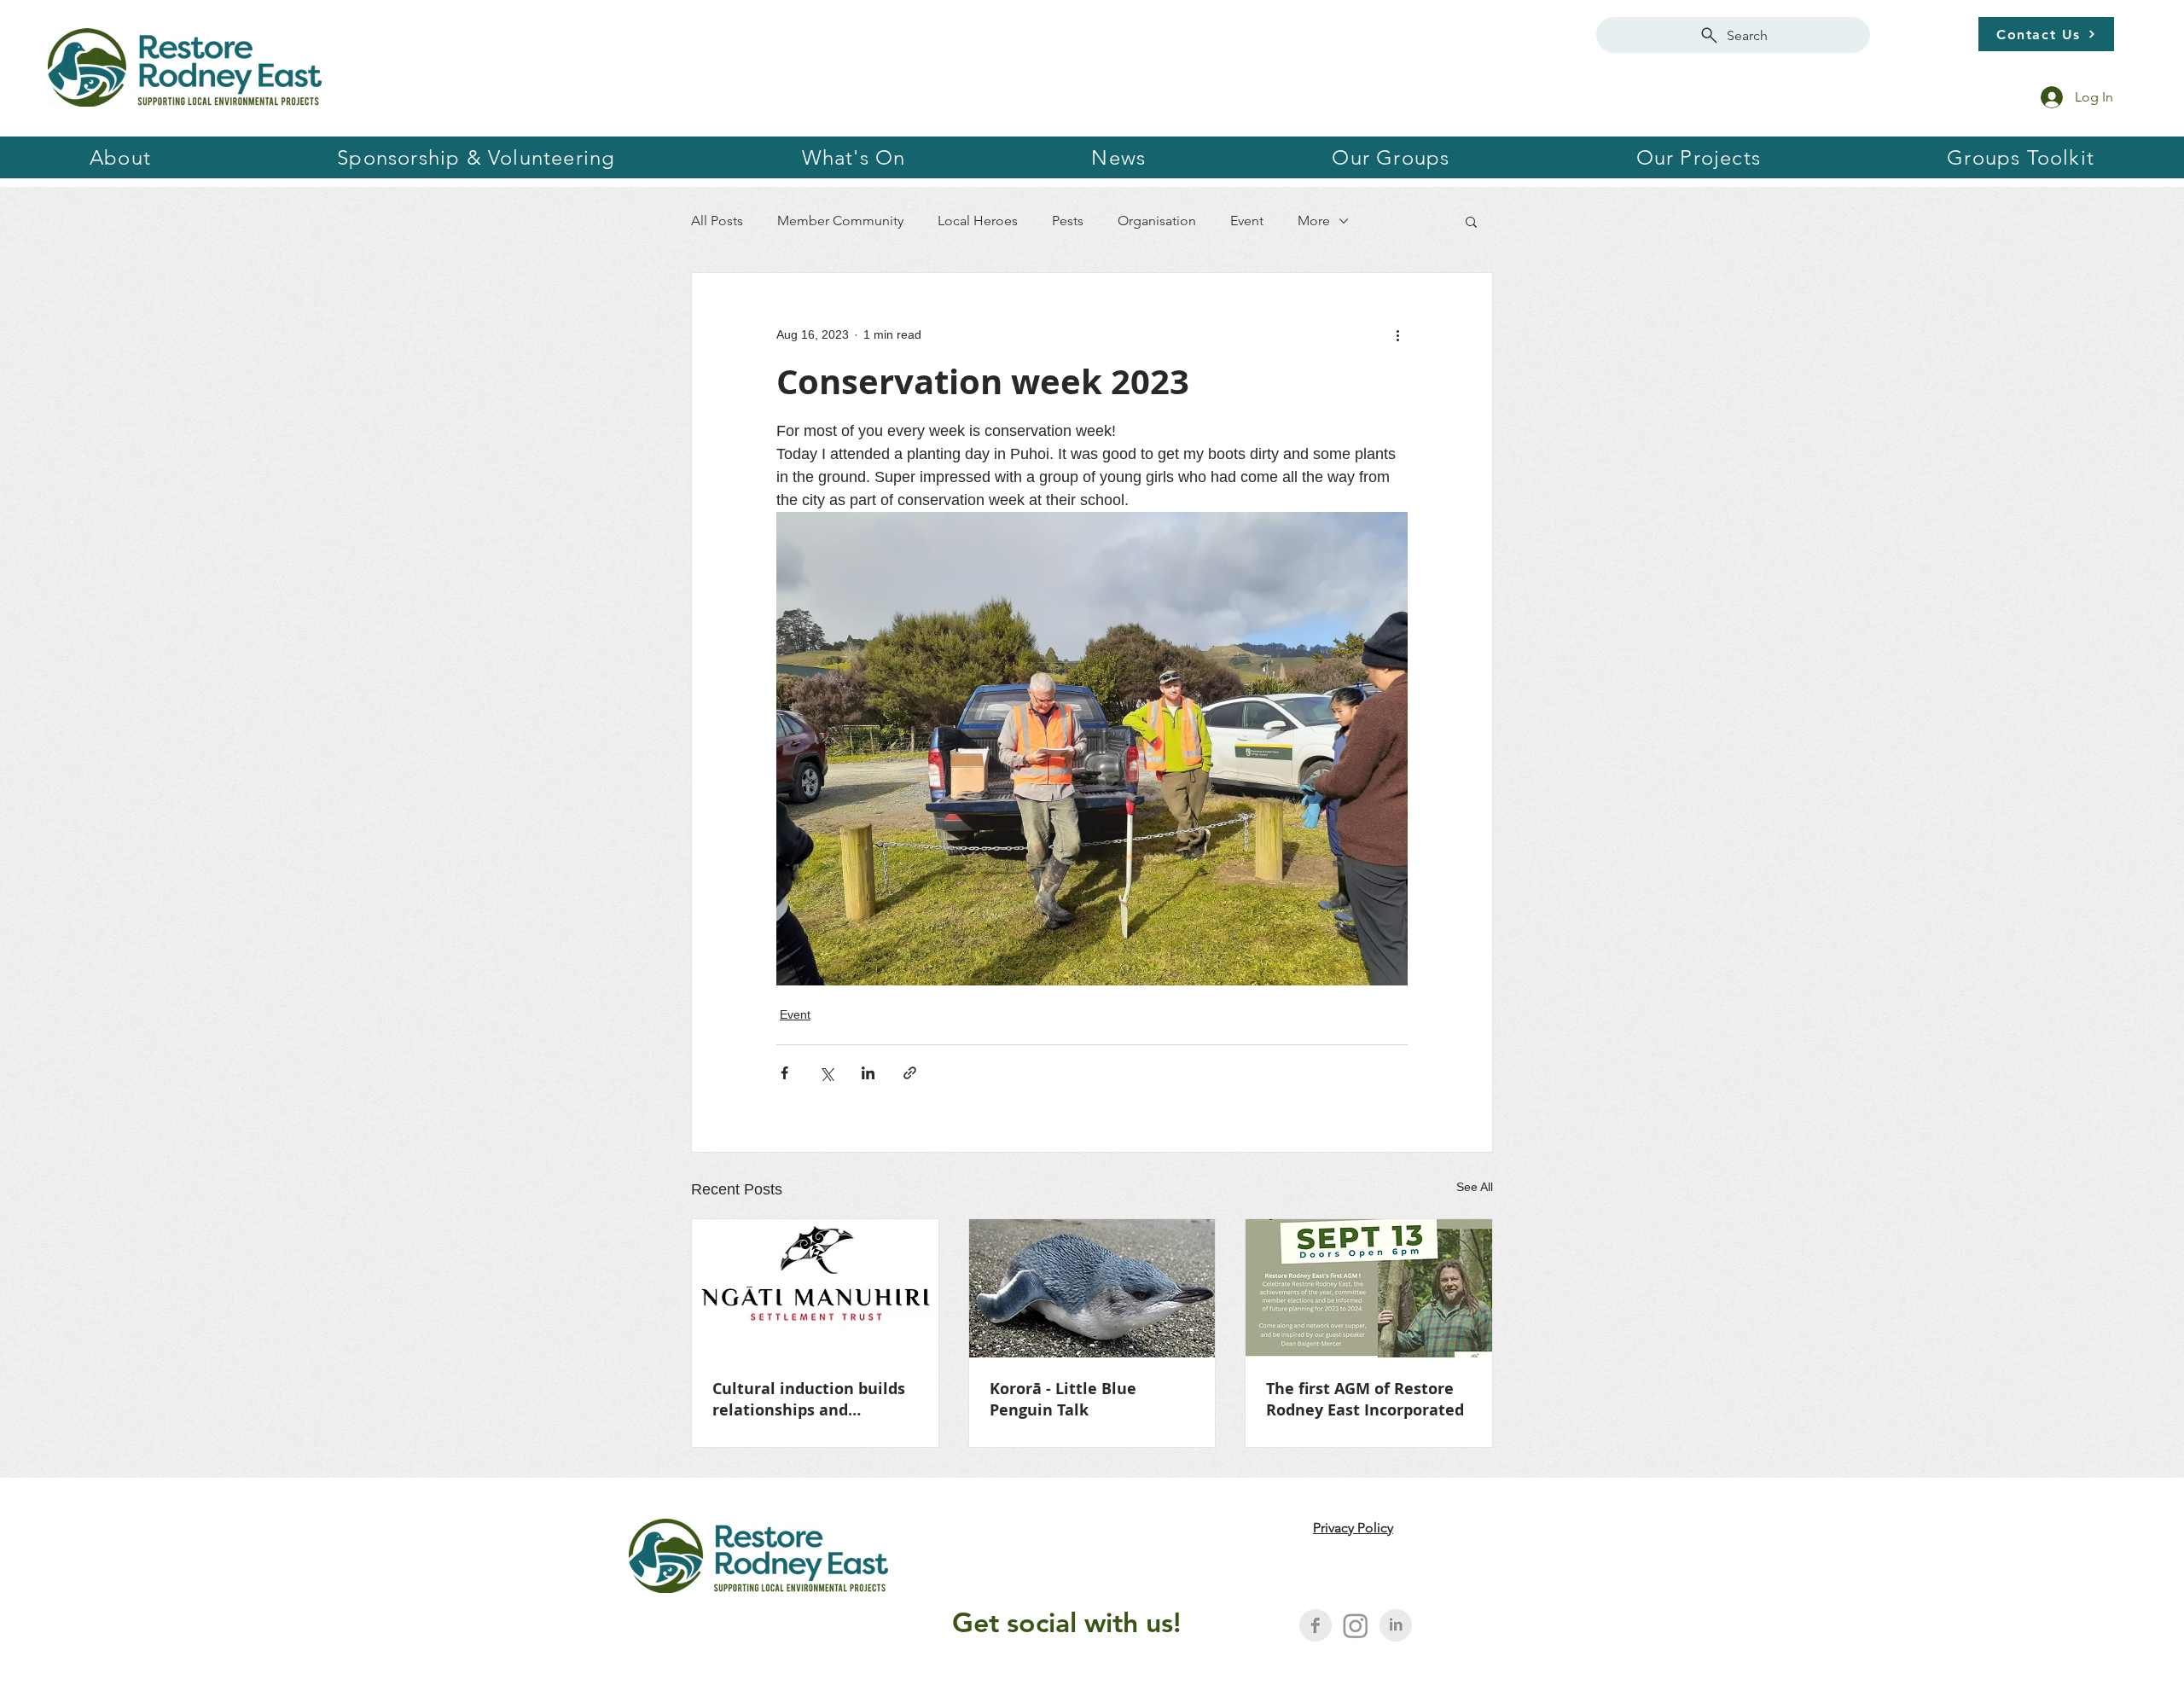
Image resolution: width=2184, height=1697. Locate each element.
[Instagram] (1356, 1625)
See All (1475, 1187)
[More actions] (1397, 334)
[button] (476, 157)
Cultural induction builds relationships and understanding (809, 1399)
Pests (1068, 221)
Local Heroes (978, 221)
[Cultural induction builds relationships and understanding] (815, 1288)
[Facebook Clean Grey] (1316, 1625)
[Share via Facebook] (784, 1073)
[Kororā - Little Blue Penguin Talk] (1092, 1288)
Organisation (1157, 221)
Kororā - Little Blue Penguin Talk (1063, 1399)
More (1314, 221)
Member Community (840, 221)
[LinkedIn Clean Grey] (1396, 1625)
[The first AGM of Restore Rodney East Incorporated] (1369, 1288)
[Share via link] (910, 1073)
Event (1247, 221)
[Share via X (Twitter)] (826, 1073)
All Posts (717, 221)
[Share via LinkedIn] (868, 1073)
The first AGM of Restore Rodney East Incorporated (1365, 1399)
